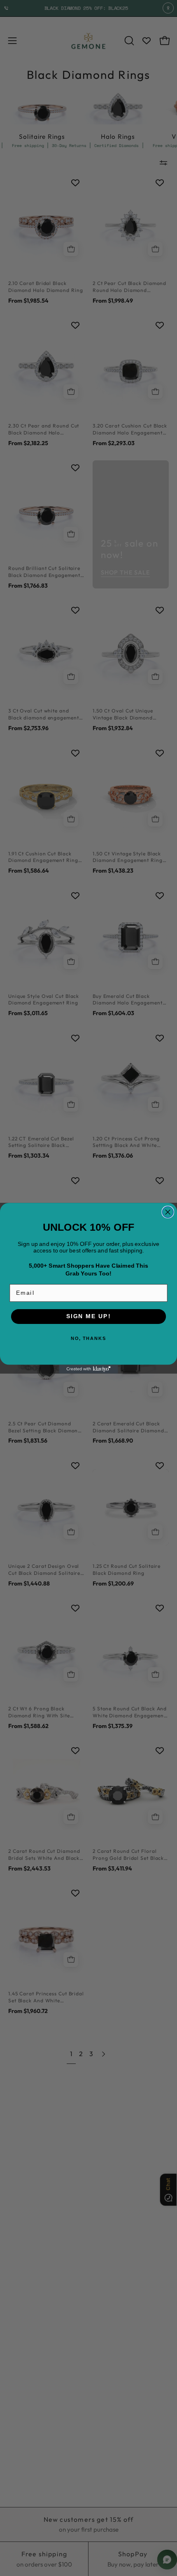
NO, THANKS (88, 1339)
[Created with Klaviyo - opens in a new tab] (88, 1369)
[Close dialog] (168, 1212)
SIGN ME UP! (88, 1316)
